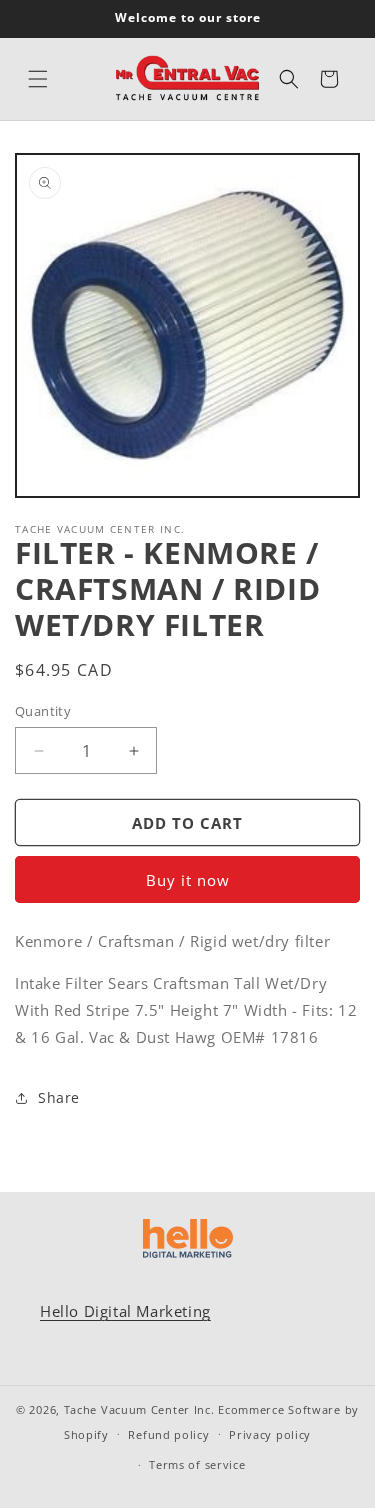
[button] (38, 79)
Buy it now (188, 880)
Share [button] (59, 1097)
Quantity (43, 711)
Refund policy (168, 1434)
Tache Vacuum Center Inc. (139, 1409)
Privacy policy (270, 1434)
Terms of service (197, 1464)
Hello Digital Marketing (125, 1311)
